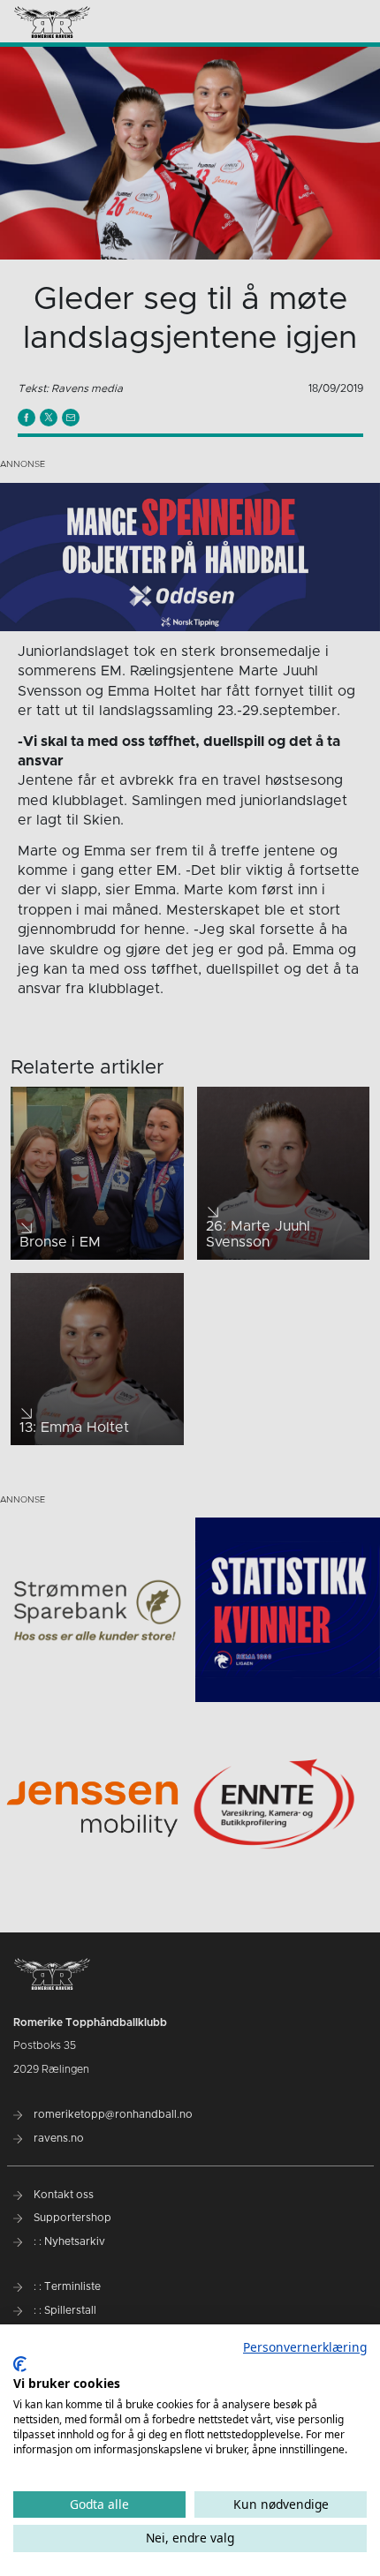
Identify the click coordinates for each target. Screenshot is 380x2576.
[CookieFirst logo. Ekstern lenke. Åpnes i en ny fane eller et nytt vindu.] (20, 2364)
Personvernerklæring (305, 2347)
